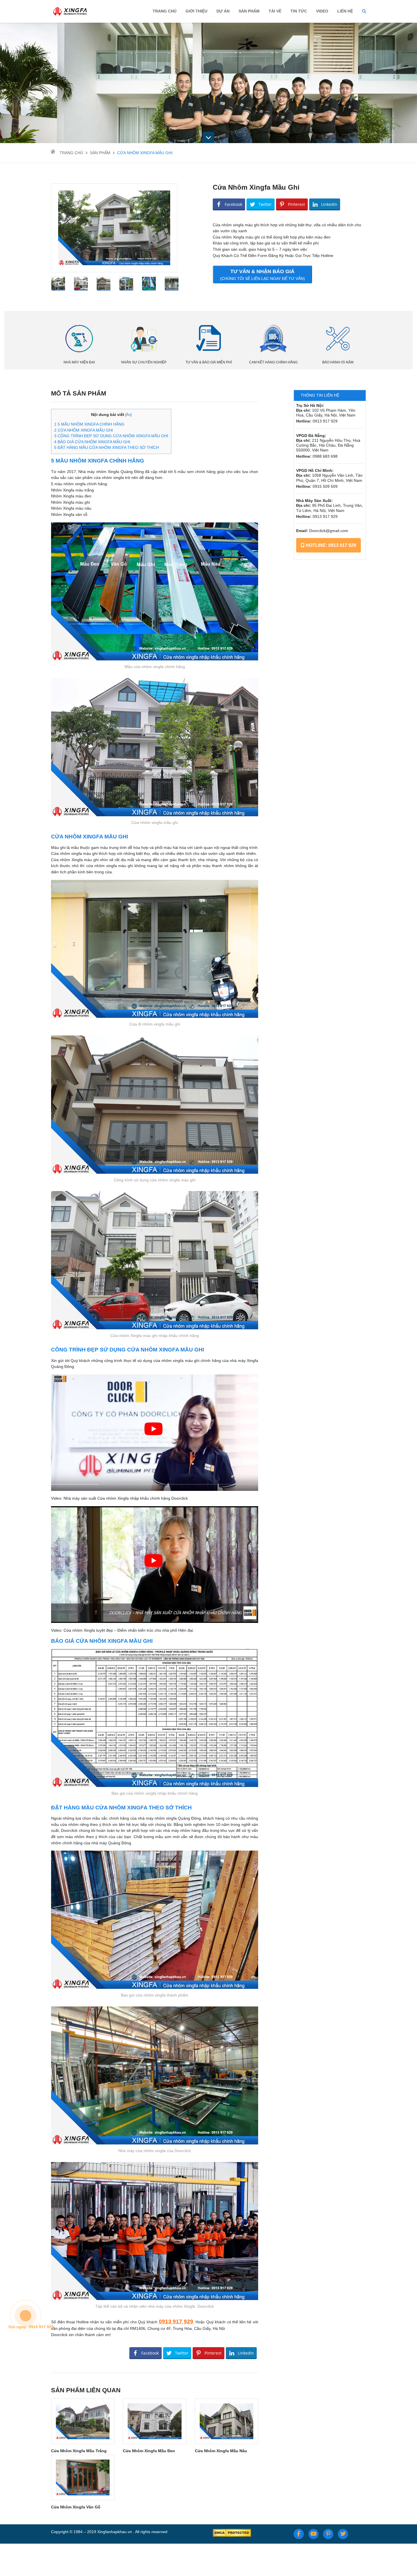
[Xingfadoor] (70, 11)
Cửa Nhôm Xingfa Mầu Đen (149, 2451)
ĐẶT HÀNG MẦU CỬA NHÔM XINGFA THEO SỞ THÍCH (107, 448)
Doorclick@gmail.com (329, 531)
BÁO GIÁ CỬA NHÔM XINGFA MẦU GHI (92, 442)
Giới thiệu (196, 11)
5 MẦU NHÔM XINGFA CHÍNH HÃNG (89, 424)
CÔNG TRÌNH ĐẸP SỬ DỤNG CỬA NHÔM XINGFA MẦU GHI (111, 436)
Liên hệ (345, 11)
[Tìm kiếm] (364, 11)
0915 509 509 (325, 486)
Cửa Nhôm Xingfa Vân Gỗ (76, 2507)
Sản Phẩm (249, 11)
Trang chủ (165, 11)
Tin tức (299, 11)
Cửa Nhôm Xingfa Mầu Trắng (79, 2451)
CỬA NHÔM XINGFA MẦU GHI (84, 430)
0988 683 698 (325, 456)
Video (322, 11)
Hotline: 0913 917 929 (330, 545)
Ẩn (128, 415)
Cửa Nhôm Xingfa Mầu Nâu (221, 2451)
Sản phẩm (100, 153)
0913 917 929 (176, 2321)
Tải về (275, 11)
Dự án (223, 11)
